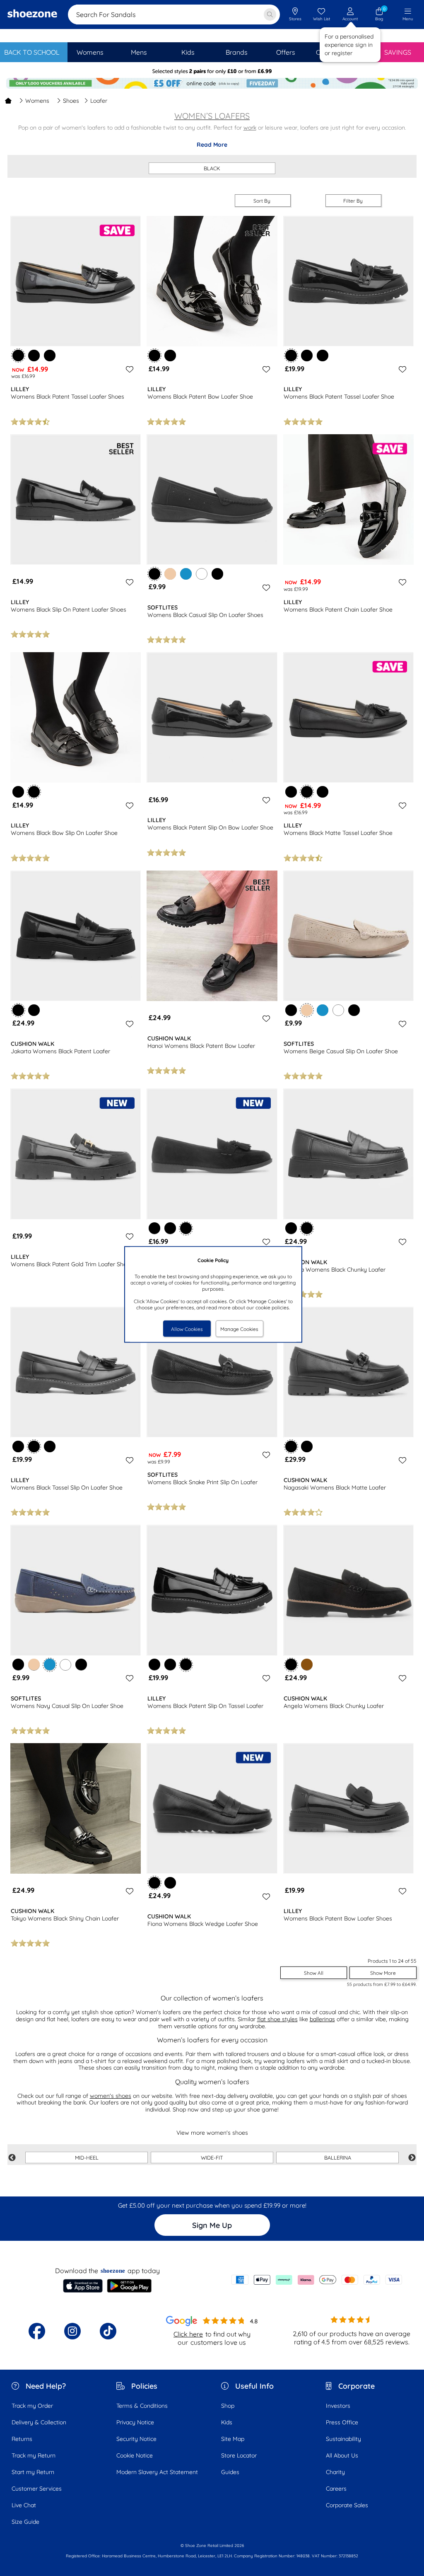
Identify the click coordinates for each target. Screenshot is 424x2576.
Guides (230, 2472)
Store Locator (239, 2455)
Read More (212, 145)
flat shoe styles (277, 2019)
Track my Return (34, 2455)
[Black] (34, 356)
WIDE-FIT (212, 2158)
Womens (37, 101)
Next (412, 2158)
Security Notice (136, 2439)
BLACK (212, 168)
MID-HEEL (87, 2158)
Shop (228, 2406)
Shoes (71, 101)
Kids (227, 2422)
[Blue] (186, 574)
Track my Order (32, 2406)
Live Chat (24, 2505)
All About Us (342, 2455)
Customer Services (37, 2489)
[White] (202, 574)
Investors (338, 2406)
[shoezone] (32, 15)
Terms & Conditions (142, 2406)
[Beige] (170, 574)
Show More (383, 1973)
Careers (336, 2489)
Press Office (342, 2422)
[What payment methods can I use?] (317, 2280)
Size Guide (25, 2522)
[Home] (8, 101)
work (250, 128)
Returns (22, 2439)
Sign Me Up (212, 2225)
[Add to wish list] (128, 369)
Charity (335, 2472)
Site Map (233, 2439)
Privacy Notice (135, 2422)
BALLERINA (338, 2158)
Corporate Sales (347, 2505)
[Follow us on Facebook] (37, 2331)
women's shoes (111, 2096)
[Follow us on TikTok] (108, 2331)
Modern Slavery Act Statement (157, 2472)
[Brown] (307, 1664)
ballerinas (322, 2019)
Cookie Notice (135, 2455)
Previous (12, 2158)
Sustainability (343, 2439)
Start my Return (33, 2472)
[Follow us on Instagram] (72, 2331)
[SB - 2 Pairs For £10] (212, 71)
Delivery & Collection (39, 2422)
